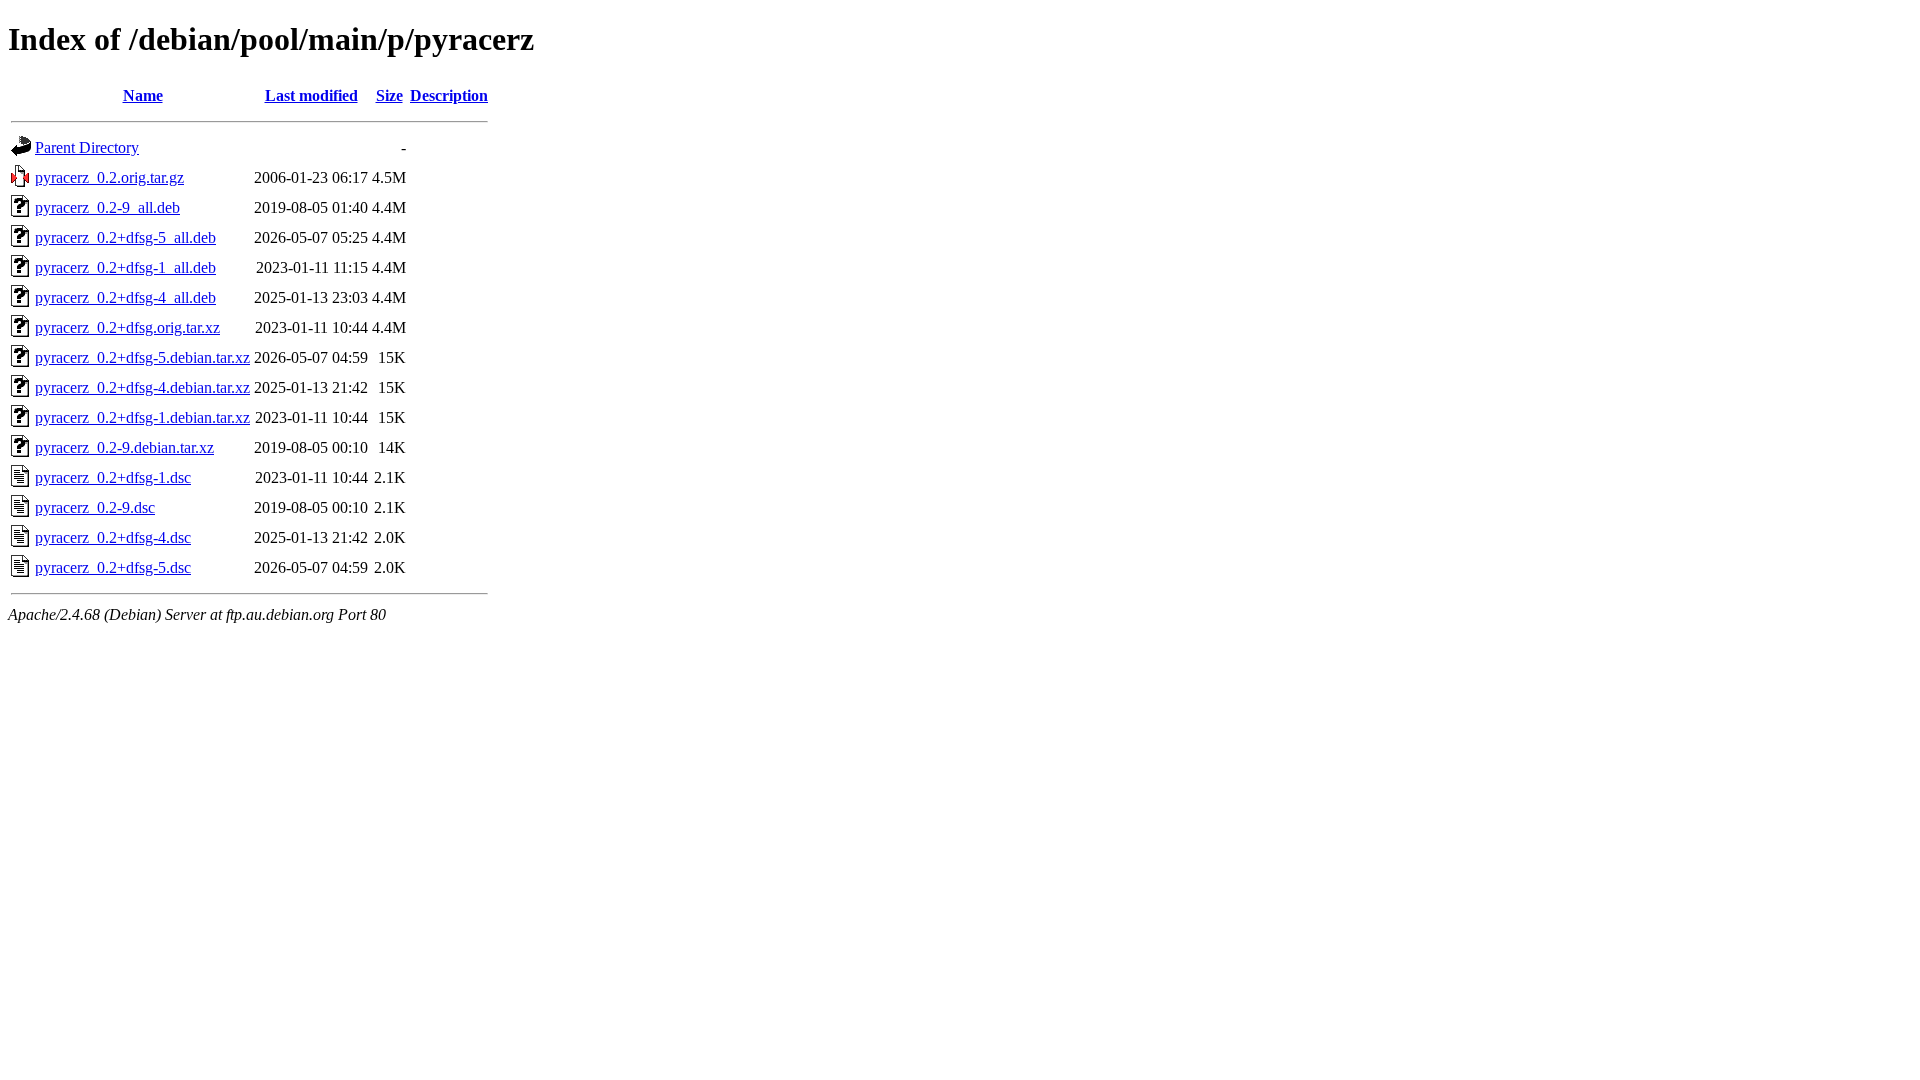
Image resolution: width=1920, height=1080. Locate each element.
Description (449, 95)
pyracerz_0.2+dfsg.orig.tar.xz (127, 327)
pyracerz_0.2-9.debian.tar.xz (124, 447)
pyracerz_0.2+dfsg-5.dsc (113, 567)
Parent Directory (87, 147)
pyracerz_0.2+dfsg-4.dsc (113, 537)
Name (143, 95)
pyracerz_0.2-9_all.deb (107, 207)
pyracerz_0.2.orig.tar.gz (109, 177)
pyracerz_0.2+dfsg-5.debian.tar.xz (142, 357)
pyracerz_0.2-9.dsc (95, 507)
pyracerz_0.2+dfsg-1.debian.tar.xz (142, 417)
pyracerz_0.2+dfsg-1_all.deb (125, 267)
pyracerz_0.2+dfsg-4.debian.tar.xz (142, 387)
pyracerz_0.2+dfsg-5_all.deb (125, 237)
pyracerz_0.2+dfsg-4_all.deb (125, 297)
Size (389, 95)
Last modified (311, 95)
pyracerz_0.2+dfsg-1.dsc (113, 477)
